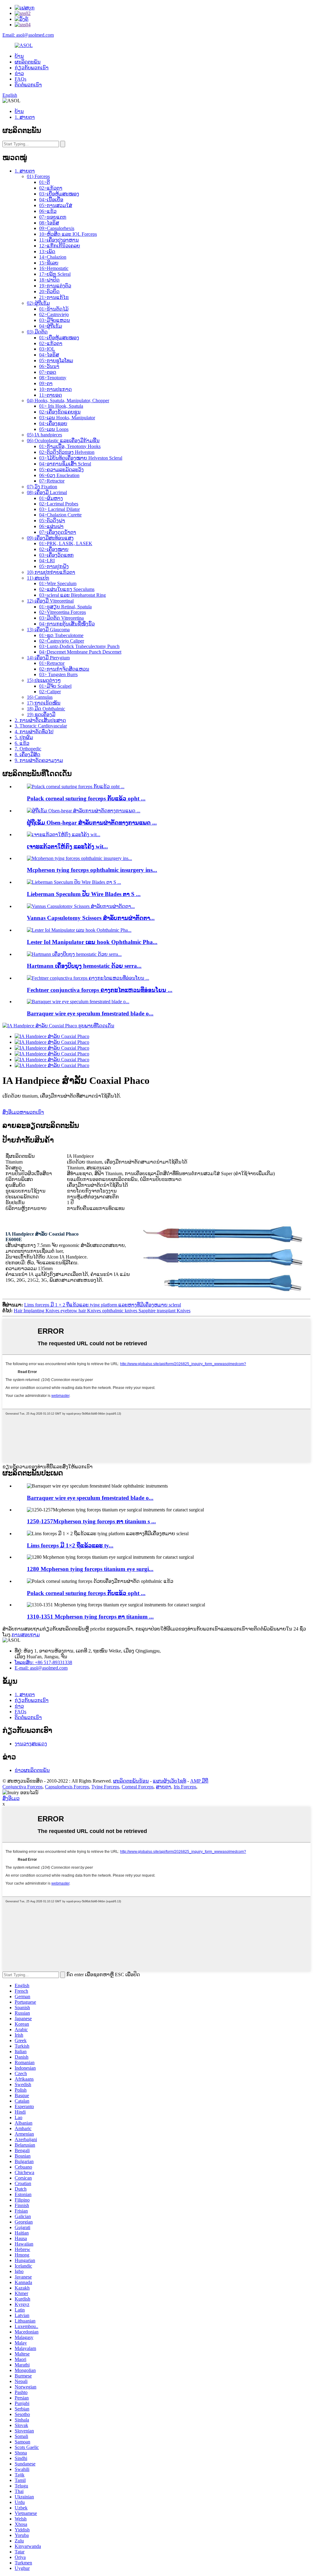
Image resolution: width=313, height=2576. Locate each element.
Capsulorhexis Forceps (67, 1787)
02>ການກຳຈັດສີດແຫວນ (64, 669)
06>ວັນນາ (49, 366)
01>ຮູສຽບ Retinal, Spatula (65, 607)
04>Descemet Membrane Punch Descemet (80, 652)
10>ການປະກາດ (55, 389)
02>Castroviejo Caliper (62, 641)
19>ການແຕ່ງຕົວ (55, 286)
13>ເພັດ (47, 251)
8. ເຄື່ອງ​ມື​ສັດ (28, 754)
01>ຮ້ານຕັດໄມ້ (54, 309)
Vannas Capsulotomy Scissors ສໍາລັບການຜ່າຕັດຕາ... (91, 918)
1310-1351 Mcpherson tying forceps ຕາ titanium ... (90, 1617)
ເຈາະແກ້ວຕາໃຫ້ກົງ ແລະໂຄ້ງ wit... (67, 846)
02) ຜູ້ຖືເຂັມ (38, 303)
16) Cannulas (40, 697)
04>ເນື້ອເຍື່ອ (51, 200)
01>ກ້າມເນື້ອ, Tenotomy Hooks (70, 446)
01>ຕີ (44, 182)
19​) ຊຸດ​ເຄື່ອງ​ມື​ (41, 714)
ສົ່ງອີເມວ (11, 1798)
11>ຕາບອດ (51, 395)
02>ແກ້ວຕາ (51, 188)
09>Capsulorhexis (57, 228)
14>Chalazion (53, 257)
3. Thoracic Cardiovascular (41, 726)
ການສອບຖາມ (26, 1635)
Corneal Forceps (138, 1787)
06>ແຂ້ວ (48, 211)
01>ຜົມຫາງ (51, 498)
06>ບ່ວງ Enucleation (59, 475)
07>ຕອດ (48, 372)
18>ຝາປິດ (49, 280)
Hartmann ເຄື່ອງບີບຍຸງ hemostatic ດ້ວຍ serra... (84, 966)
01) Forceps (38, 176)
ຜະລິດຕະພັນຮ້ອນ (131, 1781)
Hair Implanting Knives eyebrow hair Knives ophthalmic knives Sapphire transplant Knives (102, 1311)
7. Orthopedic (28, 749)
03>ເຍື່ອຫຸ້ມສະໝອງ (59, 194)
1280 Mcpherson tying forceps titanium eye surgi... (90, 1569)
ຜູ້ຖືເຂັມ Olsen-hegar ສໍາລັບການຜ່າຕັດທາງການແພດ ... (92, 823)
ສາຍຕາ (164, 1787)
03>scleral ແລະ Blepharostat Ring (72, 595)
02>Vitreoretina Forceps (63, 612)
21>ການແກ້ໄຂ (54, 297)
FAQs (20, 79)
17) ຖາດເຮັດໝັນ (44, 703)
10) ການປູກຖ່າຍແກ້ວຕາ (51, 572)
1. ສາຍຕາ (25, 117)
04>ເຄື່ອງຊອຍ (53, 423)
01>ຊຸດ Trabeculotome (61, 635)
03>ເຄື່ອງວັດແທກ (56, 555)
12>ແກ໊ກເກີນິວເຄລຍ (60, 246)
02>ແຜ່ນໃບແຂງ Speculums (67, 589)
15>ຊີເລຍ (49, 263)
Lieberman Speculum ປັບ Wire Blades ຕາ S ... (84, 894)
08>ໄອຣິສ (49, 223)
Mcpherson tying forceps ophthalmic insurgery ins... (92, 870)
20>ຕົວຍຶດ (49, 291)
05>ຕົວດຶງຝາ (52, 521)
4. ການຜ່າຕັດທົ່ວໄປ (34, 732)
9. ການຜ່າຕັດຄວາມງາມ (39, 760)
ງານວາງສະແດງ (31, 1744)
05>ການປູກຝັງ (54, 566)
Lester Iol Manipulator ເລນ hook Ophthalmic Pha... (92, 942)
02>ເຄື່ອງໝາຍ (54, 549)
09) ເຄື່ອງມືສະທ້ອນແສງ (50, 538)
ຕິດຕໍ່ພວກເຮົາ (28, 85)
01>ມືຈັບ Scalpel (55, 686)
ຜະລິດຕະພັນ (28, 62)
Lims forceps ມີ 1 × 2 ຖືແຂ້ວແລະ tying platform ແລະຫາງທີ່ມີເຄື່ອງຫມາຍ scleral (103, 1305)
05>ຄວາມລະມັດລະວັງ (61, 470)
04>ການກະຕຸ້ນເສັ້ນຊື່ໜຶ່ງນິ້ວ (67, 624)
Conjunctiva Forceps (22, 1787)
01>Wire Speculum (58, 583)
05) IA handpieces (44, 435)
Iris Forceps (185, 1787)
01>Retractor (52, 663)
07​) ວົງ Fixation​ (42, 487)
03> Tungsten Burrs (58, 674)
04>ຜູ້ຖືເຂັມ (51, 326)
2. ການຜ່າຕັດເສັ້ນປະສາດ (40, 720)
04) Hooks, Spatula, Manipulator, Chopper (68, 401)
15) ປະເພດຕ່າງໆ (44, 680)
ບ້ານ (19, 56)
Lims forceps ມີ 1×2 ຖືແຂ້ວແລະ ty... (70, 1545)
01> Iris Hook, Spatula (61, 406)
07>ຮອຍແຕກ (53, 217)
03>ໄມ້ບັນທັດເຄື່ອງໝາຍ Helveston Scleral (81, 458)
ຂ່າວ (19, 73)
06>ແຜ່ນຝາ (51, 526)
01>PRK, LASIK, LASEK (66, 543)
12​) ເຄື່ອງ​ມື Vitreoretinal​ (50, 601)
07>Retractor (52, 481)
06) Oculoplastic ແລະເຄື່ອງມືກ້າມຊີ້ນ (63, 441)
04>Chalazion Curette (60, 515)
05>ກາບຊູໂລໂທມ (56, 361)
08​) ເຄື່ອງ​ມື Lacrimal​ (47, 492)
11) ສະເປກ (38, 578)
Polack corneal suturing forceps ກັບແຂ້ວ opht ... (86, 798)
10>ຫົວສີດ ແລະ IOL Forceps (68, 234)
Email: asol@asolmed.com (28, 35)
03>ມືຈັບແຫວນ (55, 320)
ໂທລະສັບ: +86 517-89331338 (43, 1662)
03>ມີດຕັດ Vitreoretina (61, 618)
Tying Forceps (105, 1787)
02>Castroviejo (54, 314)
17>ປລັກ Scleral (55, 274)
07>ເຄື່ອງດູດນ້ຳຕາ (58, 532)
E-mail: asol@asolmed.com (41, 1668)
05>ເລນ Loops (54, 429)
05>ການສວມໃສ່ (56, 205)
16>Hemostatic (54, 268)
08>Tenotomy (53, 378)
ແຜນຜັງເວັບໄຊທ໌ (169, 1781)
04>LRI (47, 561)
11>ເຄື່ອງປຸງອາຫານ (59, 240)
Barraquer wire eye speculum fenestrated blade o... (90, 1013)
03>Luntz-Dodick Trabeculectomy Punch (79, 646)
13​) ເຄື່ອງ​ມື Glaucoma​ (48, 630)
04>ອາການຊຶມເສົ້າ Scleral (65, 464)
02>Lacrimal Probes (59, 504)
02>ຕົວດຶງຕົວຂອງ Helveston (67, 452)
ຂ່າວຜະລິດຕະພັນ (32, 1770)
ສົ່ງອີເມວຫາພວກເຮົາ (23, 1112)
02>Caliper (50, 692)
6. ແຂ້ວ (22, 743)
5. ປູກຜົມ (24, 737)
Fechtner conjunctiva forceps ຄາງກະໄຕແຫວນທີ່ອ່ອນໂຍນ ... (100, 990)
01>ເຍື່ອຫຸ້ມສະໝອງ (59, 338)
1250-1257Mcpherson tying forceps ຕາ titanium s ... (91, 1521)
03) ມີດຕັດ (37, 332)
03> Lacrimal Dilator (59, 509)
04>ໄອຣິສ (49, 355)
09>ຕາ (46, 383)
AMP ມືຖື (199, 1781)
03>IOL (47, 349)
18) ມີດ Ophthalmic (46, 709)
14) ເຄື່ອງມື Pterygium (48, 658)
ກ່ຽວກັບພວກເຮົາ (32, 68)
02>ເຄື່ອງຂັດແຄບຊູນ (60, 412)
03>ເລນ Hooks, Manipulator (67, 418)
